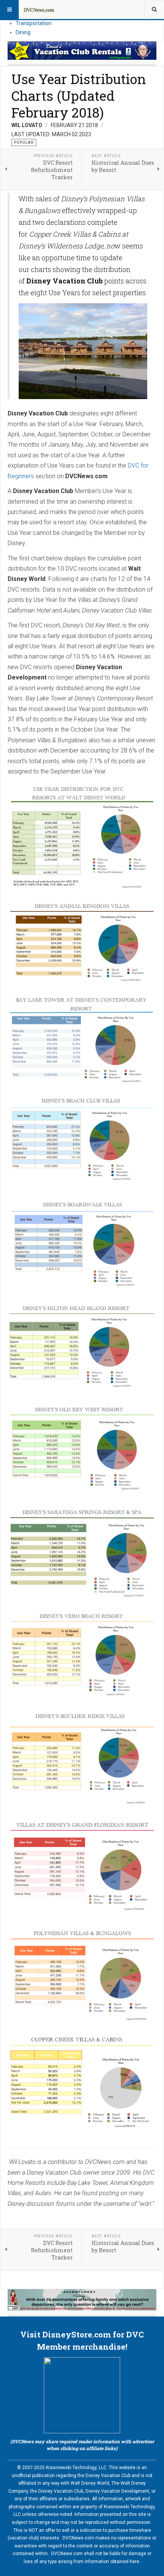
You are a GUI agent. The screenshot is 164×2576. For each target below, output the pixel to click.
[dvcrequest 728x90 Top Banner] (82, 51)
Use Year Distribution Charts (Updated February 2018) (79, 95)
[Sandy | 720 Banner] (82, 2300)
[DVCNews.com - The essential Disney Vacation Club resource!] (39, 10)
